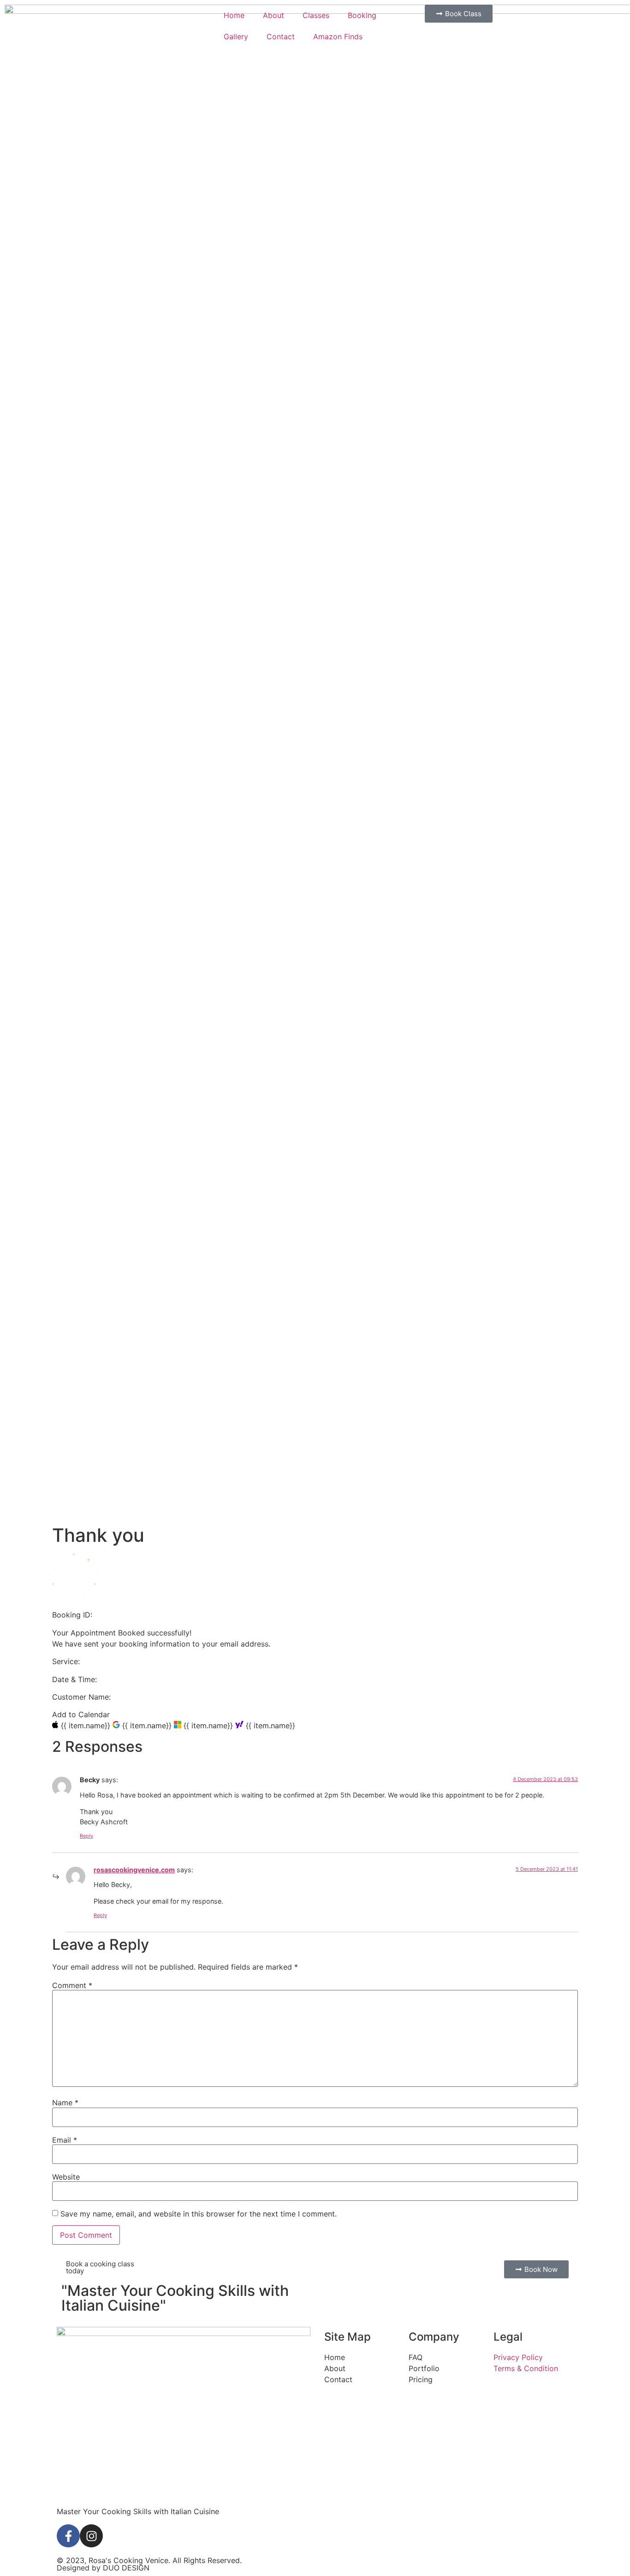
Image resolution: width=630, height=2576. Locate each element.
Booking (362, 15)
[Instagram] (91, 2536)
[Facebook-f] (68, 2536)
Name (65, 2103)
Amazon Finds (338, 36)
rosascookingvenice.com (134, 1870)
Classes (316, 15)
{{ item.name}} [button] (87, 1725)
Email (65, 2140)
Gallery (236, 36)
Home (234, 15)
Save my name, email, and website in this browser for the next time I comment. (199, 2214)
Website (66, 2177)
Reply (86, 1836)
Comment (72, 1985)
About (273, 15)
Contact (281, 36)
